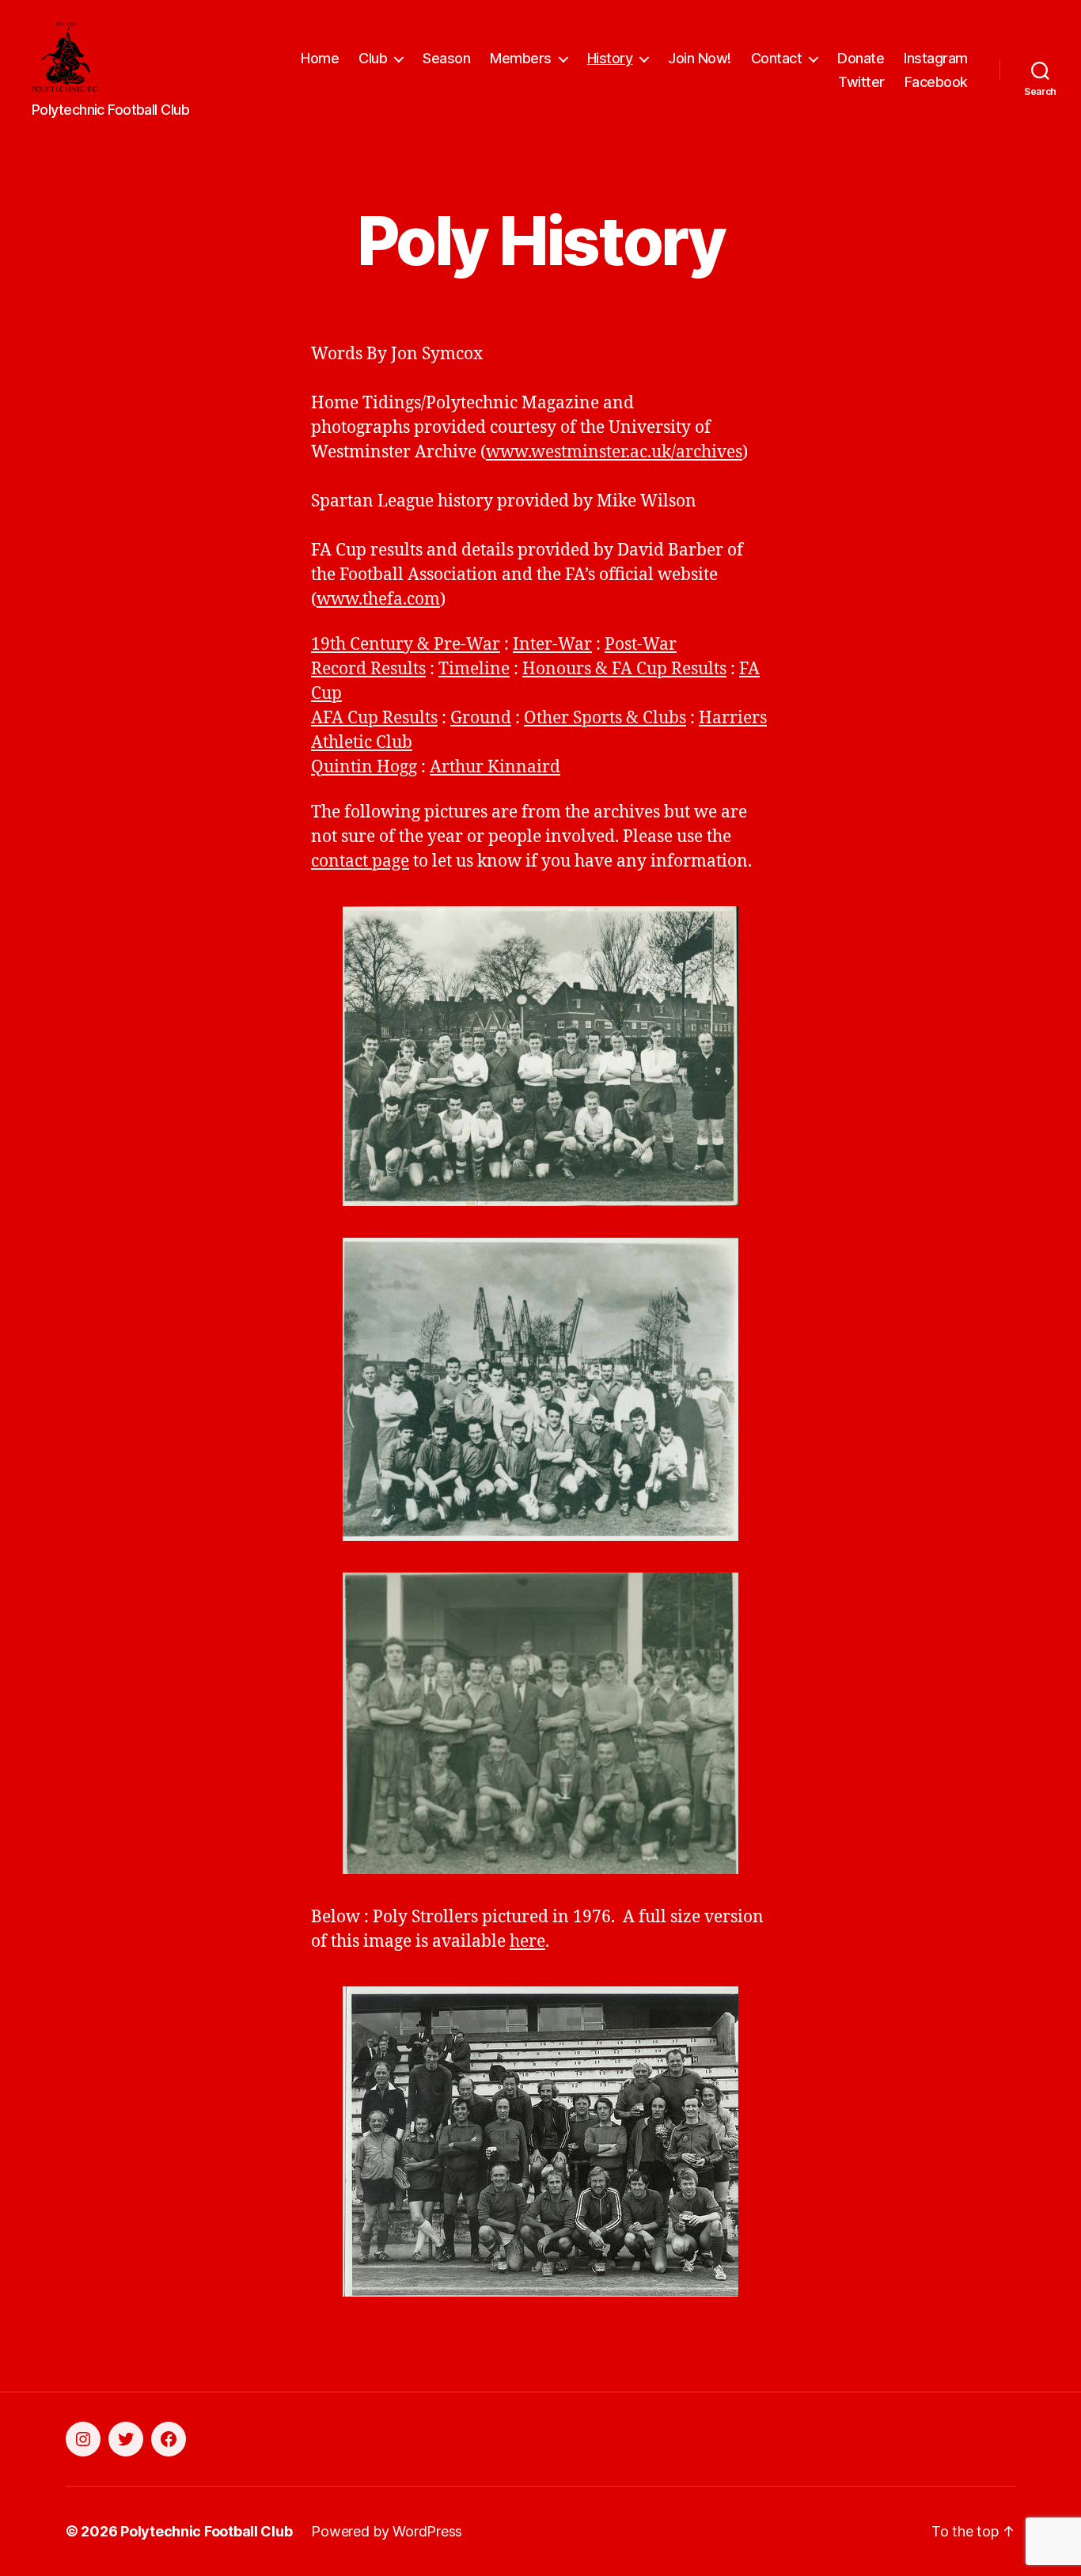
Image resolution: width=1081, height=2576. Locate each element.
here (527, 1942)
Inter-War (552, 645)
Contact (777, 58)
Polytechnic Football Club (206, 2531)
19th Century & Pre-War (406, 645)
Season (446, 58)
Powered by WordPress (387, 2531)
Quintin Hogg (364, 767)
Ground (481, 718)
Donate (861, 58)
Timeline (474, 669)
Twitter (861, 82)
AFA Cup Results (374, 718)
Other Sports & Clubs (605, 718)
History (610, 58)
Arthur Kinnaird (495, 767)
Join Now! (700, 58)
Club (373, 58)
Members (521, 58)
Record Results (368, 669)
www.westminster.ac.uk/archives (614, 452)
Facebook (936, 82)
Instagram (936, 58)
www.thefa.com (378, 599)
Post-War (641, 645)
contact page (360, 861)
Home (320, 58)
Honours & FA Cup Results (624, 669)
